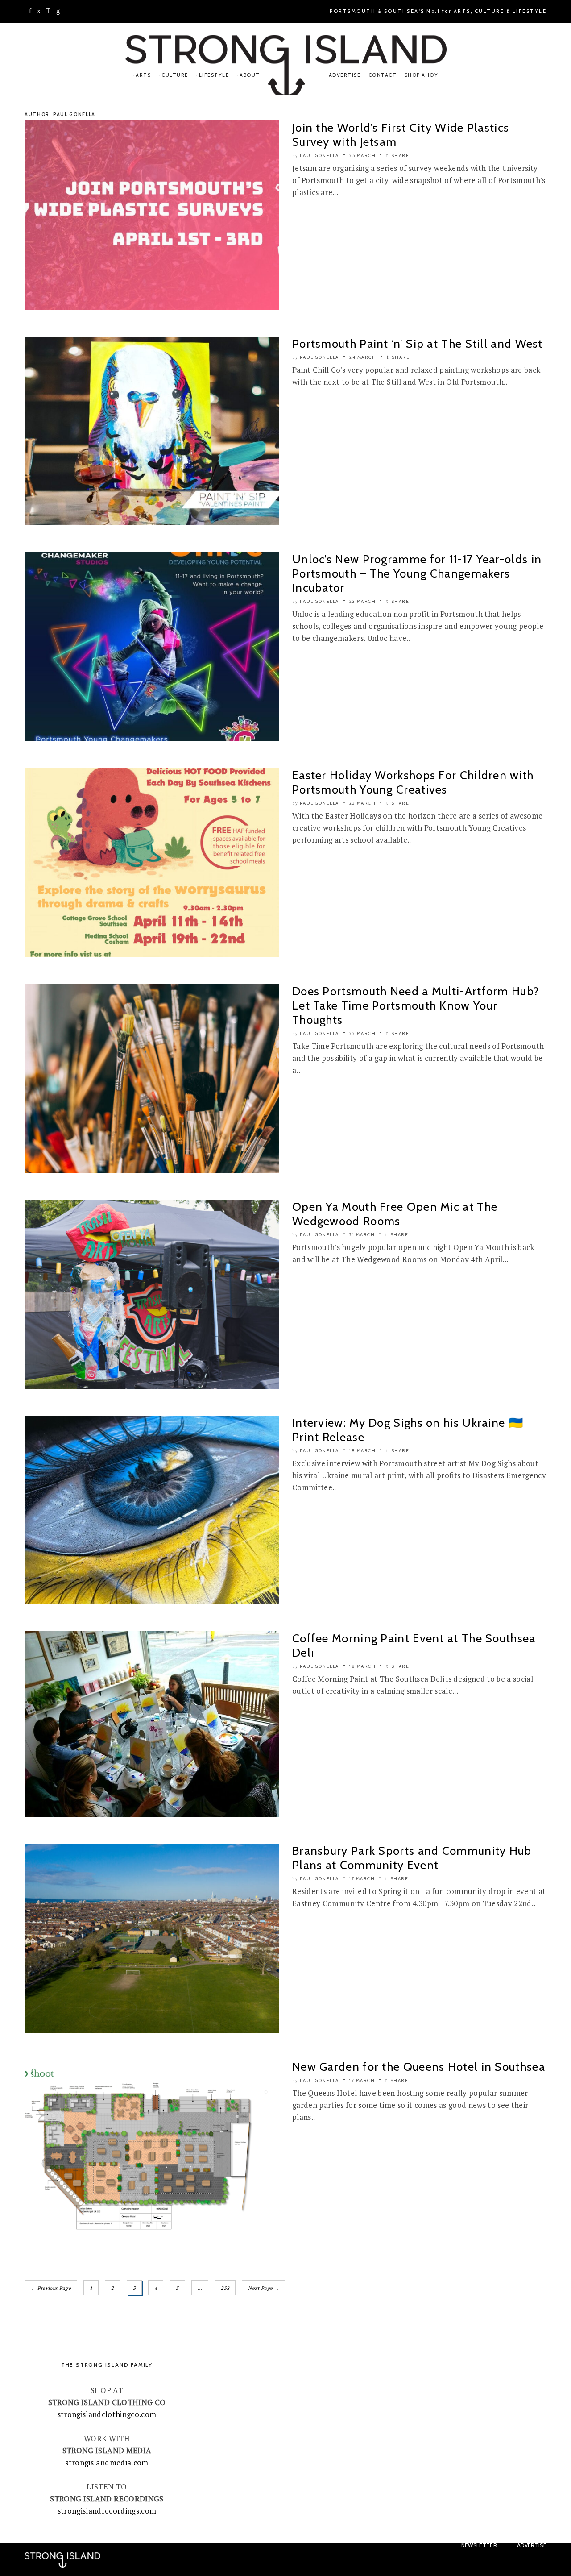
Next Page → (264, 2288)
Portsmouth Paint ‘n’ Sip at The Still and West (418, 344)
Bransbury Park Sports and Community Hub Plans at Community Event (412, 1858)
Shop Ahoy (422, 75)
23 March (362, 601)
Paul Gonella (319, 156)
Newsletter (479, 2545)
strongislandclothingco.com (107, 2414)
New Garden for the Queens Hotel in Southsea (419, 2067)
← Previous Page (51, 2288)
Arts (143, 75)
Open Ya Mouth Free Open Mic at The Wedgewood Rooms (395, 1214)
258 (225, 2288)
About (250, 75)
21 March (362, 1235)
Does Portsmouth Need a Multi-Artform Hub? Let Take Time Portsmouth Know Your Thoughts (416, 1005)
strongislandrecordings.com (107, 2511)
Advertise (345, 75)
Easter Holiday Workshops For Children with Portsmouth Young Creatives (413, 782)
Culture (175, 75)
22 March (362, 1033)
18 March (362, 1451)
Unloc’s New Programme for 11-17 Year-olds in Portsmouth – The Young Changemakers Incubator (417, 573)
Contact (383, 75)
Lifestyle (214, 75)
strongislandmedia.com (107, 2462)
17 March (362, 1879)
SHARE (399, 156)
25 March (362, 156)
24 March (363, 357)
